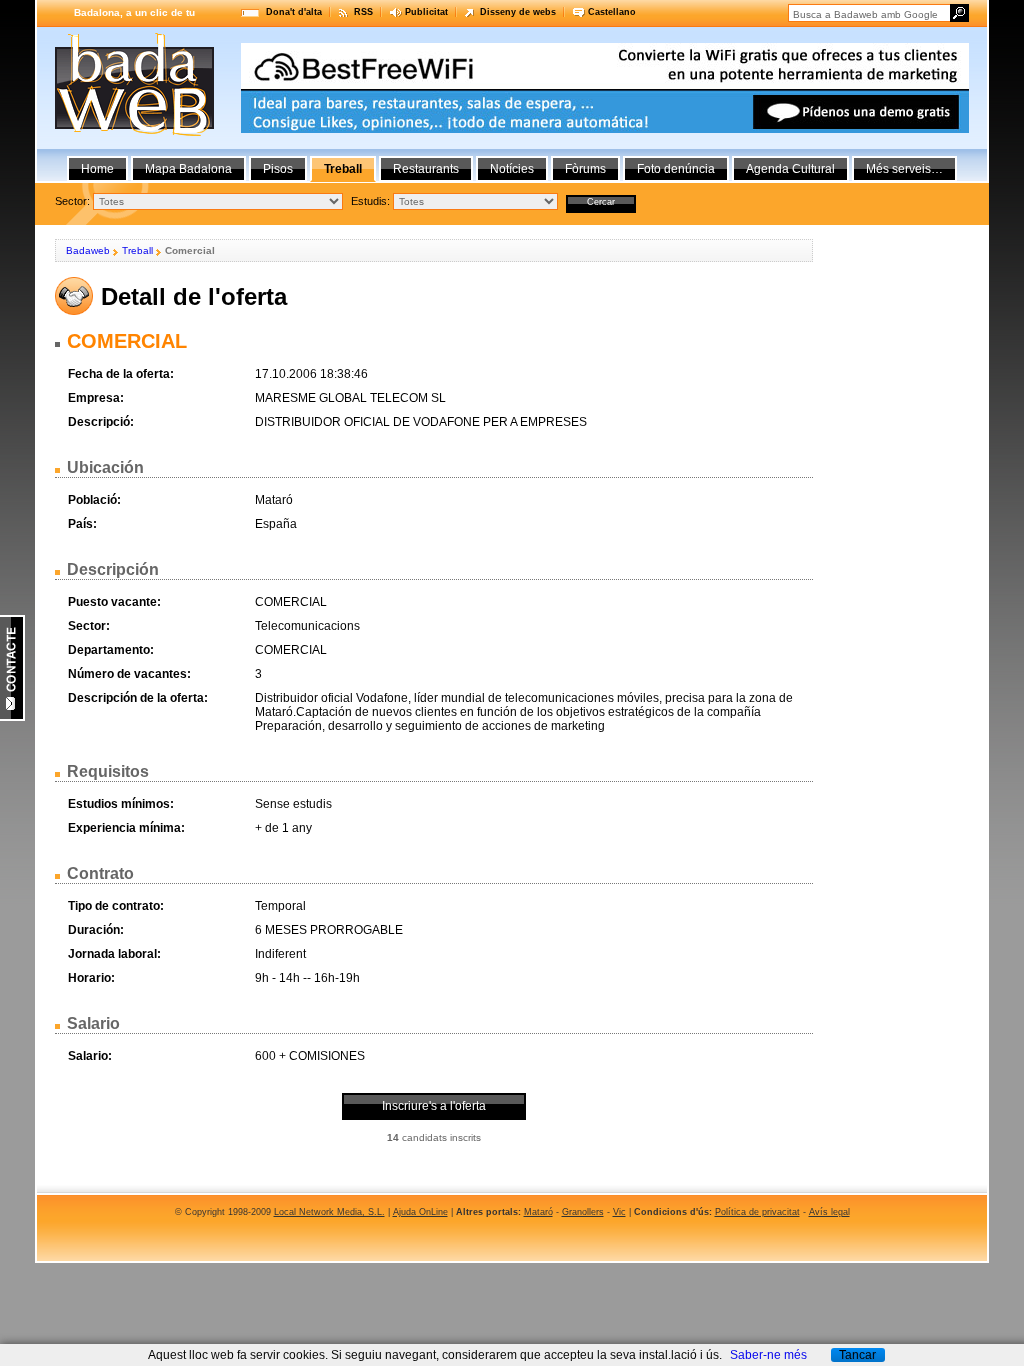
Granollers (583, 1212)
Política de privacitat (757, 1212)
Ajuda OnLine (420, 1212)
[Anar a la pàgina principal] (134, 132)
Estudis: (370, 201)
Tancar (857, 1355)
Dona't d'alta (294, 12)
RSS (363, 12)
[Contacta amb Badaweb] (12, 717)
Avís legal (829, 1212)
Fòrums (585, 169)
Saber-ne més (768, 1355)
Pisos (278, 169)
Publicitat (426, 12)
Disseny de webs (518, 12)
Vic (619, 1212)
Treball (137, 250)
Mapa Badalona (188, 169)
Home (97, 169)
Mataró (538, 1212)
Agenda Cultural (790, 169)
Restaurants (426, 169)
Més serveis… (904, 169)
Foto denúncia (676, 169)
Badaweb (88, 250)
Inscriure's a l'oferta (434, 1106)
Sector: (72, 201)
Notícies (512, 169)
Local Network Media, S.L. (329, 1212)
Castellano (612, 12)
